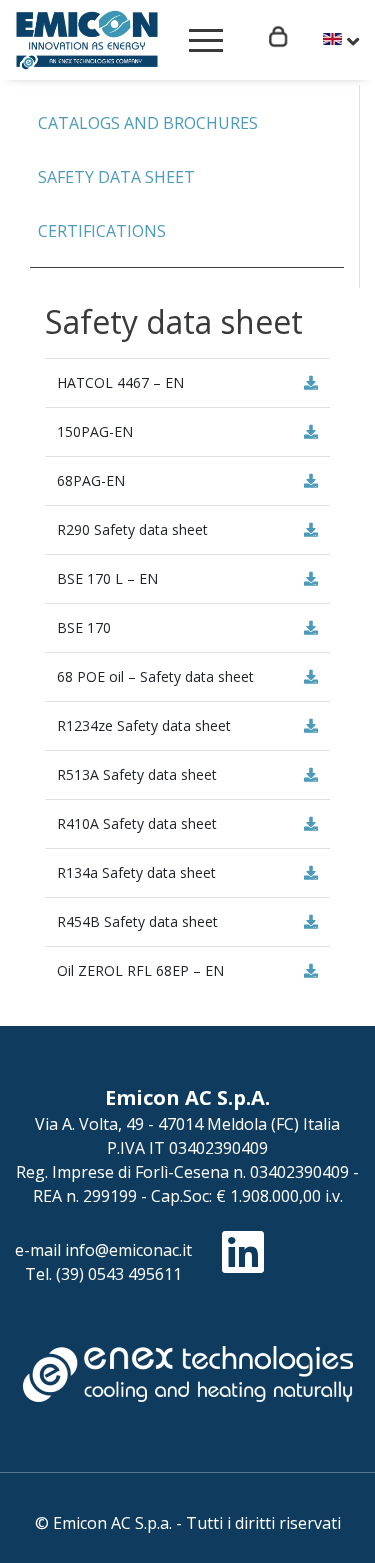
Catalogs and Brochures (148, 123)
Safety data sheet (116, 177)
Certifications (102, 231)
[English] (341, 41)
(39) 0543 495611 (119, 1274)
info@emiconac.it (128, 1250)
